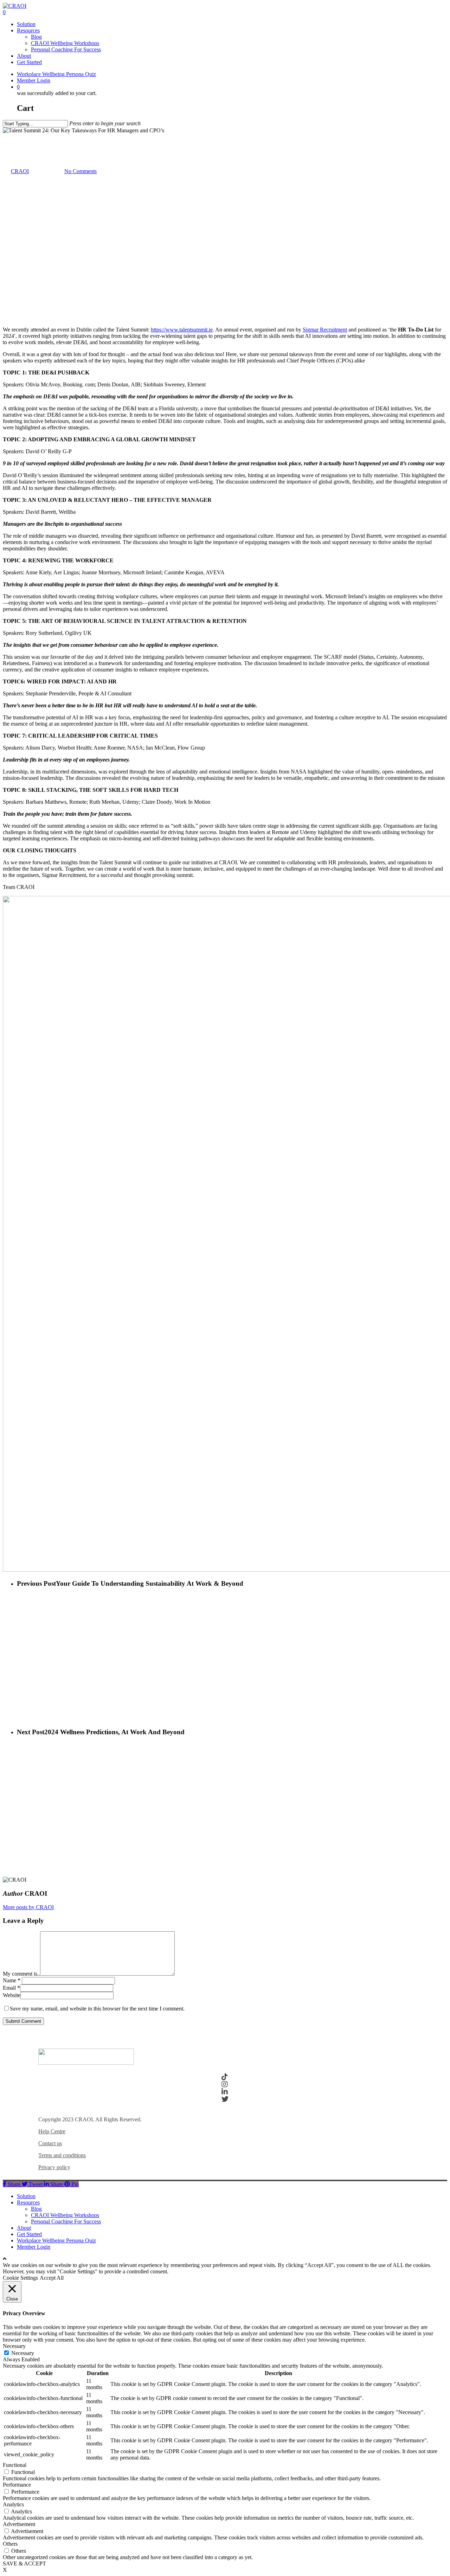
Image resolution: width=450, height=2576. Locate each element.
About (24, 2228)
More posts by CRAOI (28, 1907)
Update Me (15, 137)
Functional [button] (15, 2465)
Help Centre (52, 2131)
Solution (26, 2196)
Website (12, 1995)
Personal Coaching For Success (66, 2221)
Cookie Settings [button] (20, 2278)
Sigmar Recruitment (325, 330)
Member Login (34, 2247)
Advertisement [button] (19, 2524)
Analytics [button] (13, 2504)
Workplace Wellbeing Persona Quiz (56, 2240)
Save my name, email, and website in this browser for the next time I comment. (97, 2009)
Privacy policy (54, 2167)
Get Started (29, 2234)
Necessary (23, 2353)
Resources (28, 2202)
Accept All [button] (52, 2278)
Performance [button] (17, 2485)
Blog (36, 2209)
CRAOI (20, 171)
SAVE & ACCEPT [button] (24, 2564)
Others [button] (10, 2544)
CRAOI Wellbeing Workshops (65, 2215)
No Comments (81, 171)
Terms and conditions (62, 2155)
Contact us (50, 2143)
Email (11, 1988)
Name (12, 1980)
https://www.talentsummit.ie (182, 330)
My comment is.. (21, 1974)
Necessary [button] (14, 2346)
